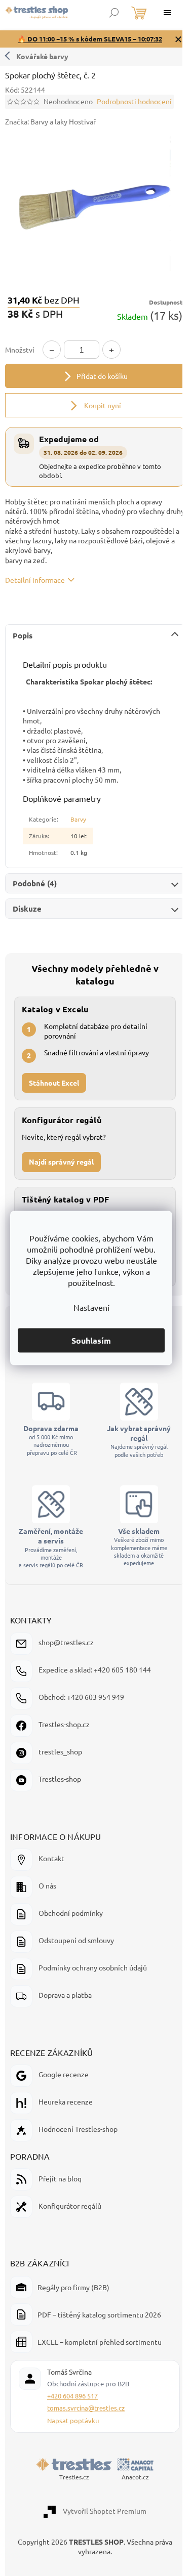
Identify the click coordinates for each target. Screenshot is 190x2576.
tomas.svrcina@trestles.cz (86, 2410)
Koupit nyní (98, 400)
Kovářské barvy (42, 56)
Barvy (78, 813)
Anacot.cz (132, 2479)
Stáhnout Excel (54, 1077)
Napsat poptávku (73, 2422)
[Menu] (167, 13)
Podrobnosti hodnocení (134, 101)
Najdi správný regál (61, 1156)
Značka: (55, 121)
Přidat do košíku (98, 370)
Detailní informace (35, 574)
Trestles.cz (71, 2479)
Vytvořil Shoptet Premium (101, 2513)
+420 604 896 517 (72, 2398)
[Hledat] (114, 13)
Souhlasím (91, 1340)
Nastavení (91, 1307)
